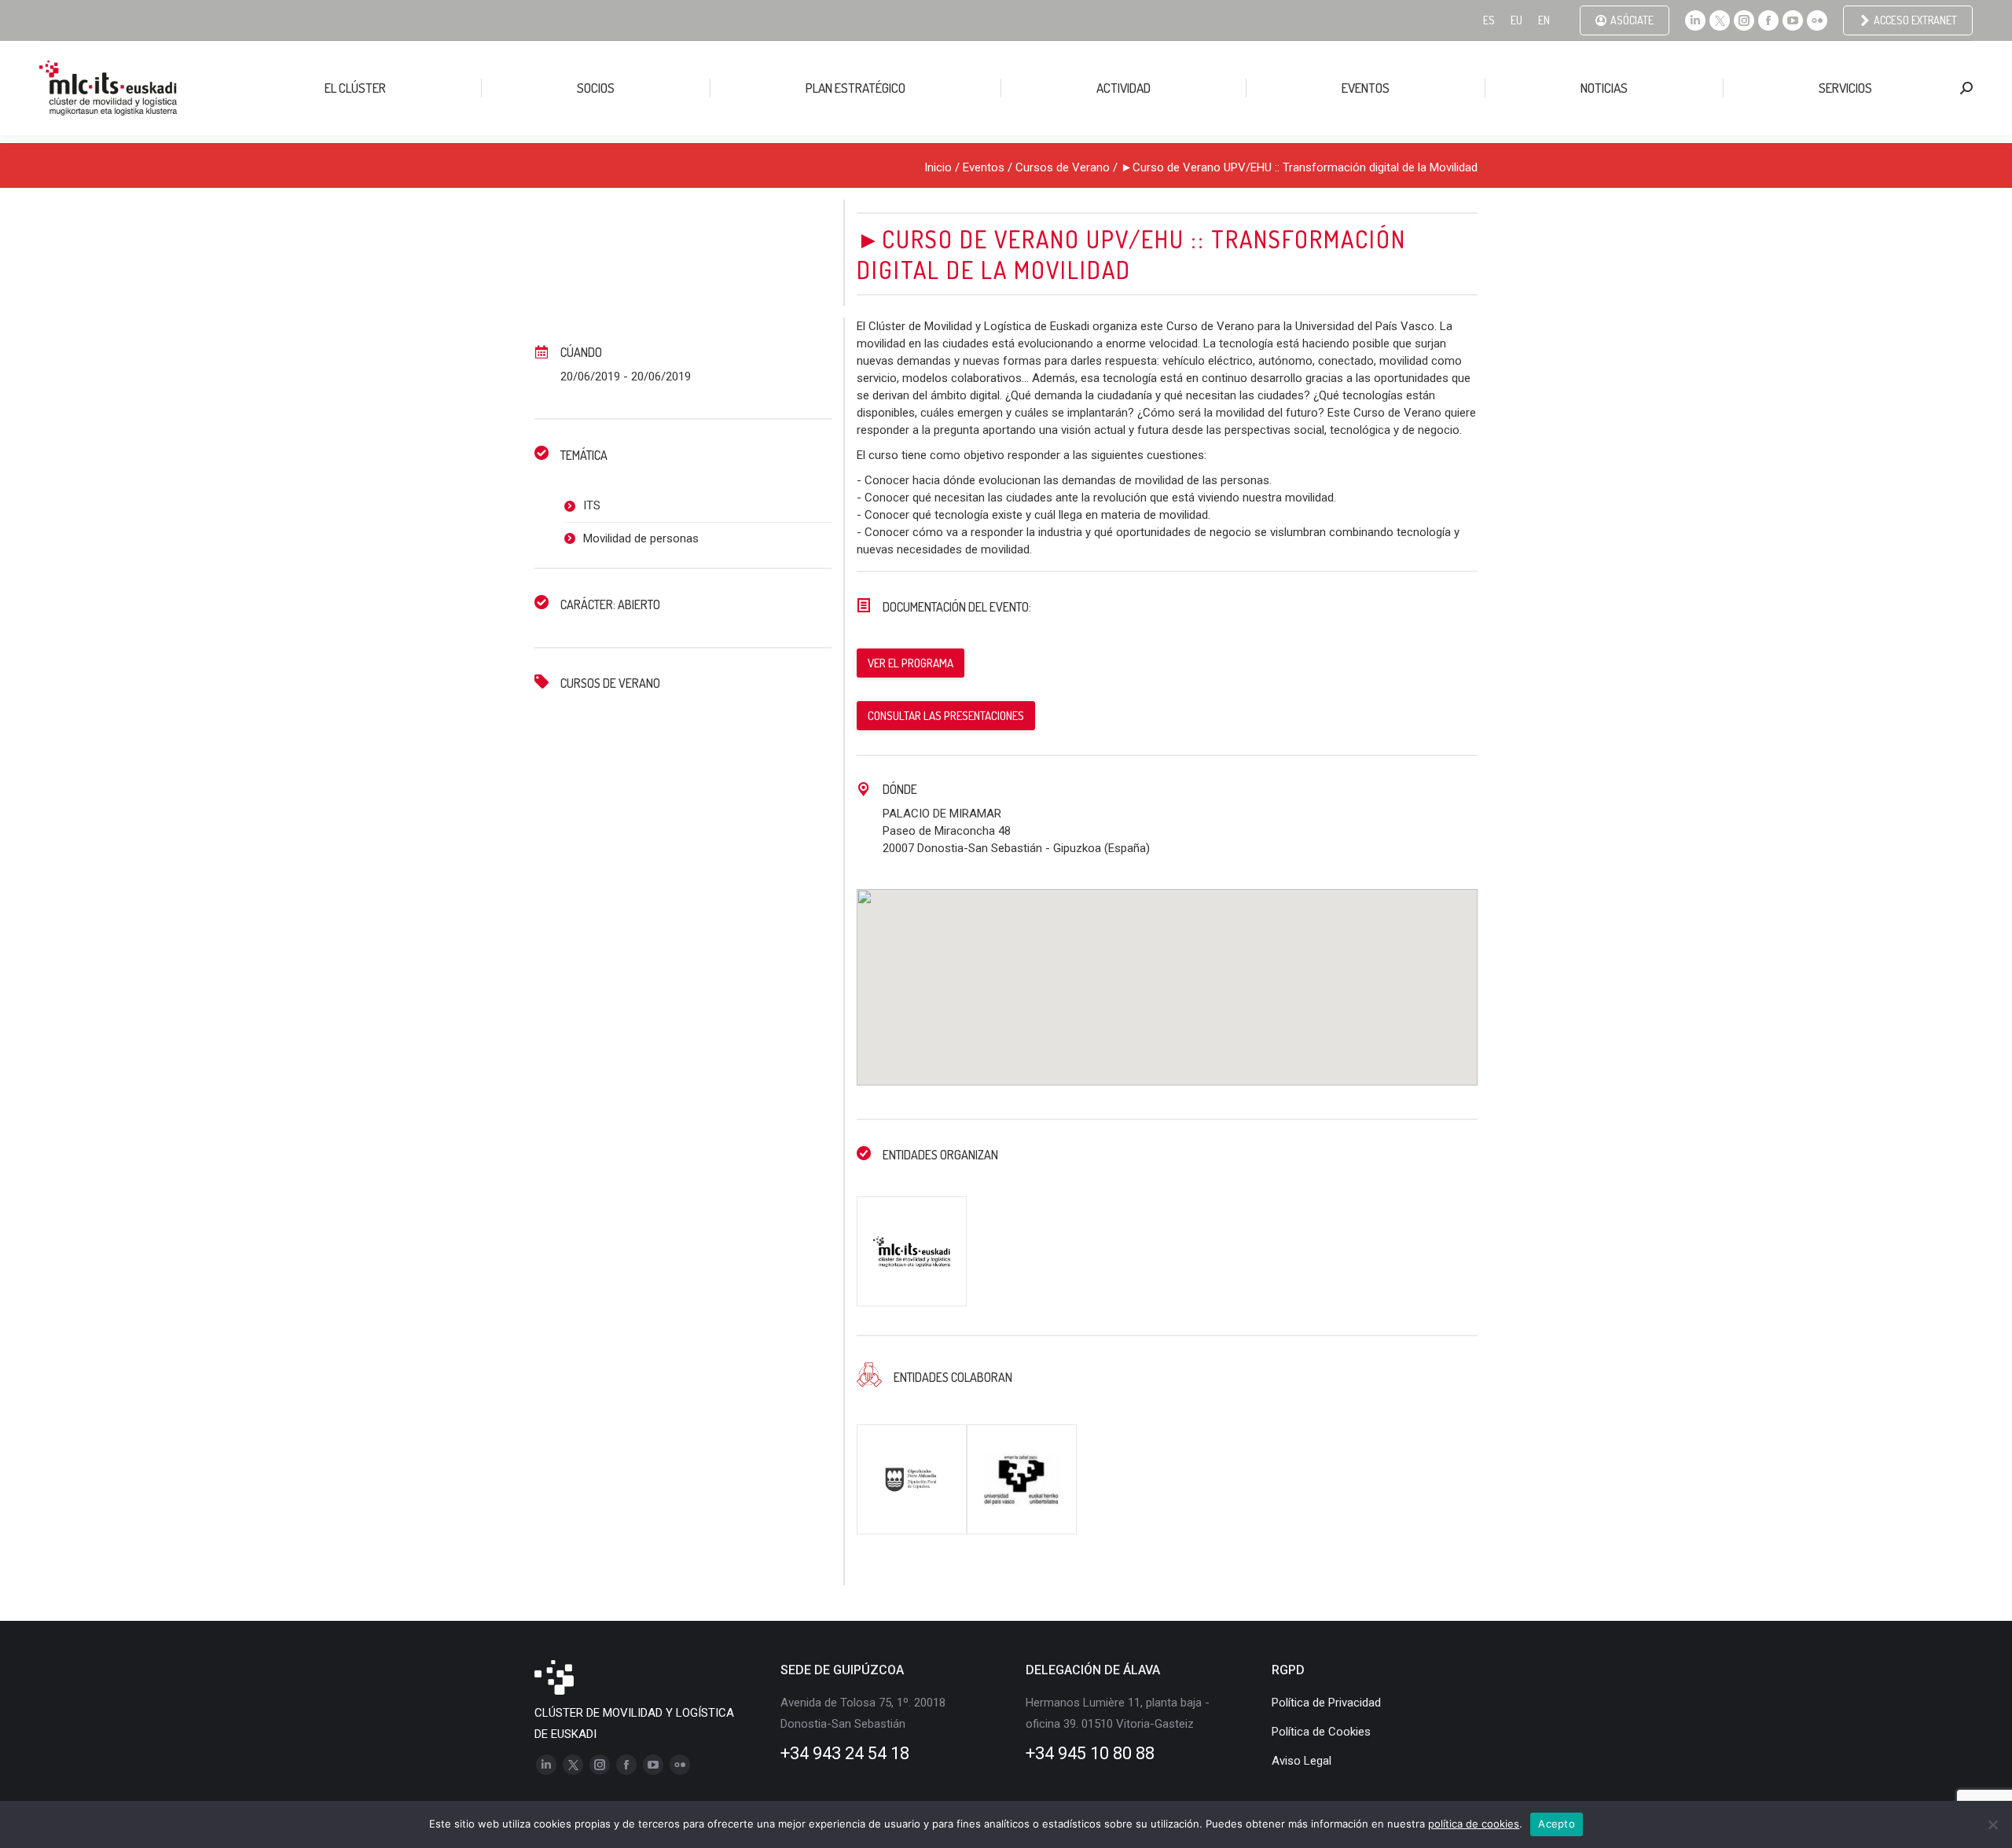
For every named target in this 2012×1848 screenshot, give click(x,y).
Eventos (984, 167)
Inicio (938, 167)
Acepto (1557, 1824)
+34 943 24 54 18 (845, 1753)
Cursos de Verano (1063, 167)
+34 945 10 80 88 (1090, 1753)
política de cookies (1474, 1824)
